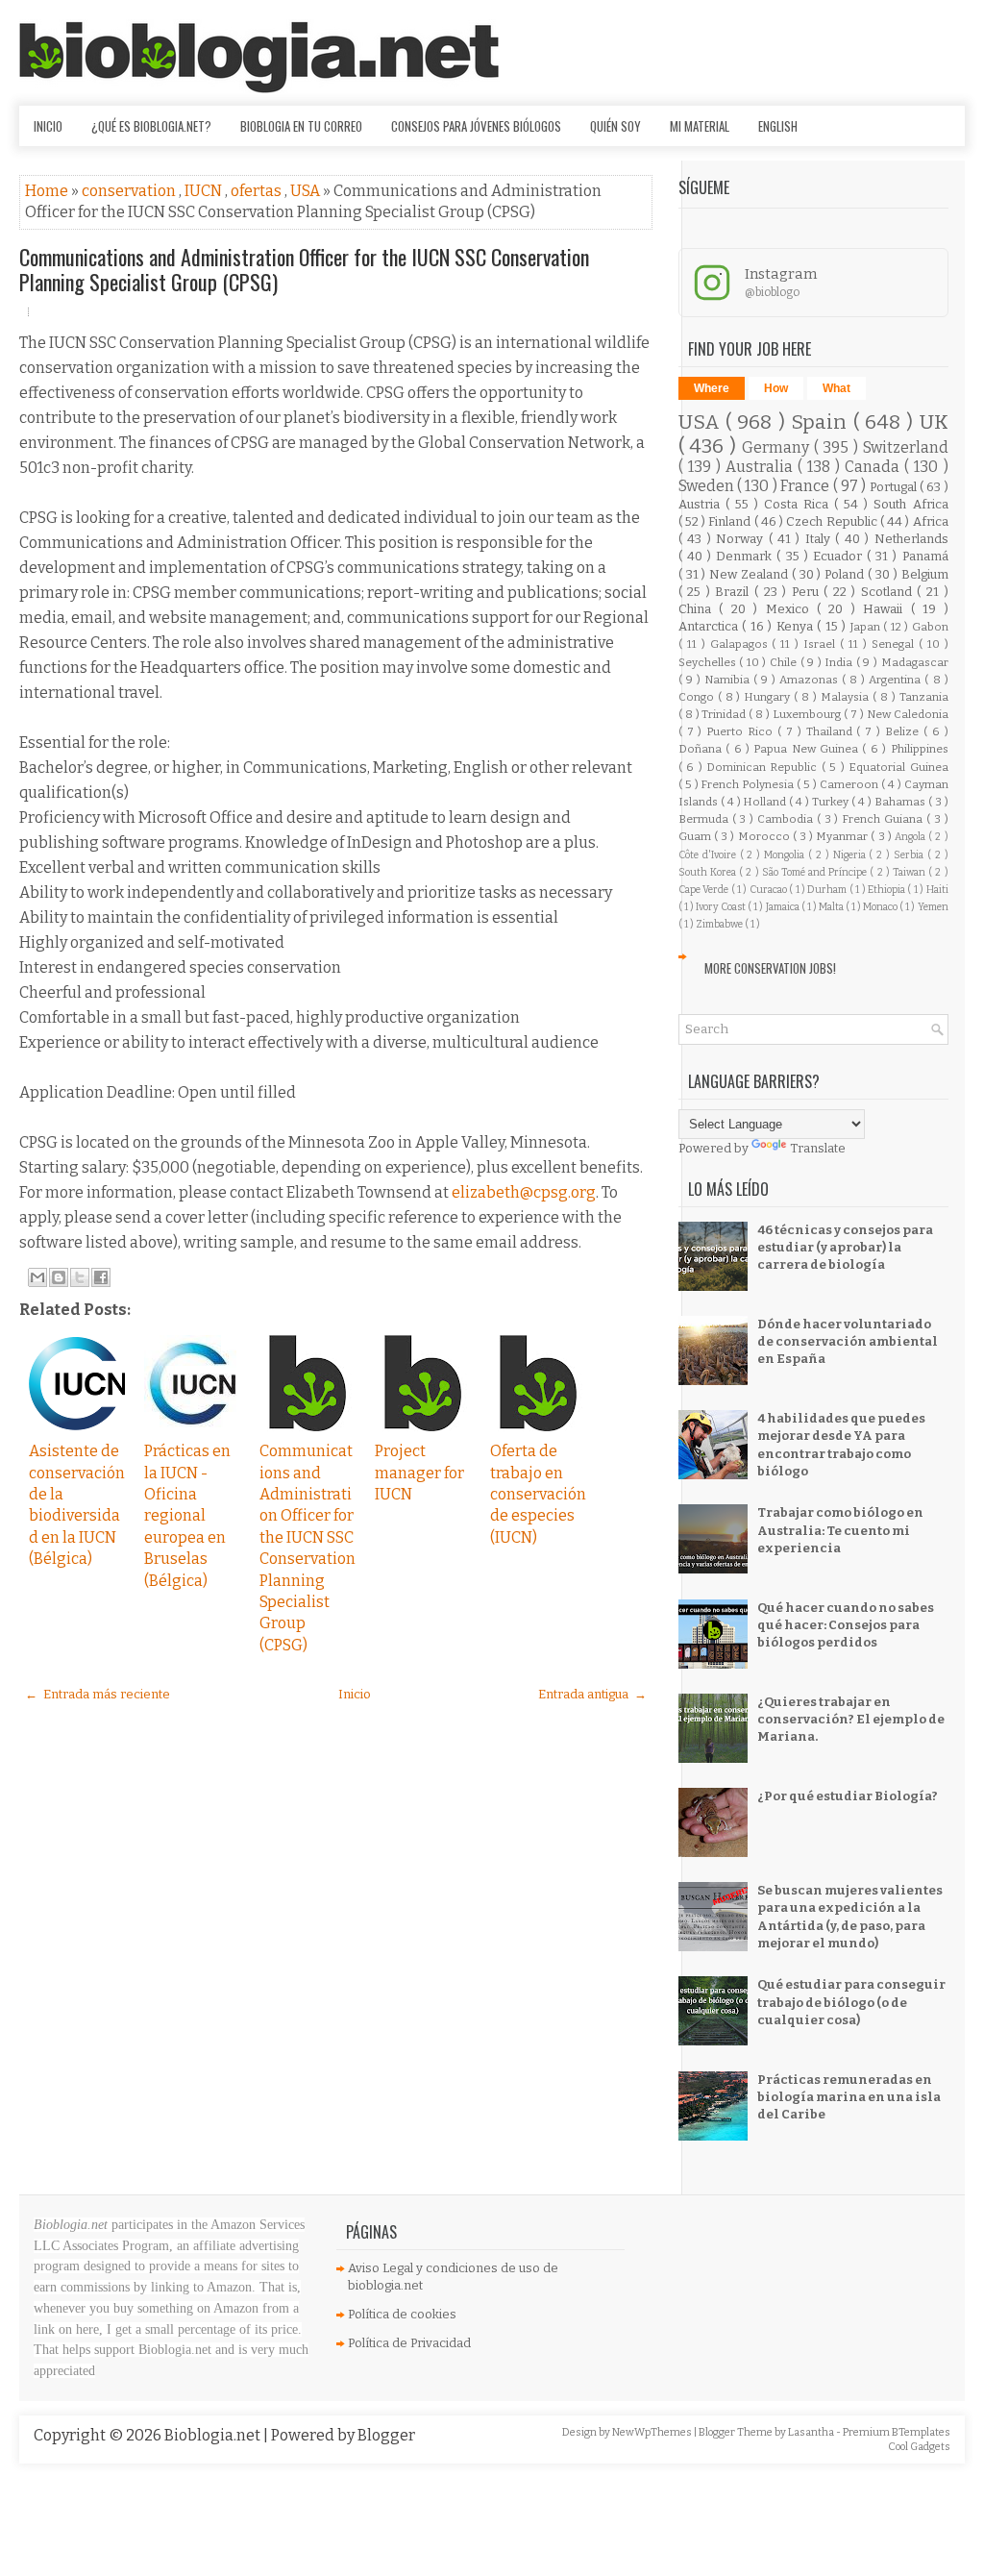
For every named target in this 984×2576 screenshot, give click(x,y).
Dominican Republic (764, 767)
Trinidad (725, 714)
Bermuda (705, 819)
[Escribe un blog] (59, 1277)
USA (307, 191)
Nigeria (851, 855)
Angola (911, 837)
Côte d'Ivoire (709, 855)
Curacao (769, 890)
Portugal (895, 487)
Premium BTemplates (897, 2432)
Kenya (797, 626)
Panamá (925, 556)
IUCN (205, 191)
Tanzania (924, 697)
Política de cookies (402, 2314)
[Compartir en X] (80, 1277)
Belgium (925, 574)
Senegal (895, 644)
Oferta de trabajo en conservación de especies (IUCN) (538, 1494)
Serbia (910, 855)
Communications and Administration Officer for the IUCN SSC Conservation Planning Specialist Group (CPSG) (304, 269)
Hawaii (886, 609)
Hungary (769, 697)
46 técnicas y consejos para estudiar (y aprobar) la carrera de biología (845, 1247)
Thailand (832, 731)
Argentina (897, 680)
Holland (766, 802)
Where (712, 388)
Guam (696, 836)
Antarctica (710, 626)
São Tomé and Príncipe (816, 872)
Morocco (765, 836)
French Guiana (884, 819)
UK (934, 422)
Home (48, 191)
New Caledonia (908, 714)
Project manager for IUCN (419, 1473)
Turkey (832, 802)
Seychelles (709, 662)
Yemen (933, 907)
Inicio (48, 126)
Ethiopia (887, 890)
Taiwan (910, 872)
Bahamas (901, 802)
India (840, 662)
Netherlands (911, 539)
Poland (846, 574)
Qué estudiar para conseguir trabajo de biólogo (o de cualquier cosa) (851, 2002)
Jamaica (784, 907)
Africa (931, 521)
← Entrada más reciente (98, 1694)
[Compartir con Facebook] (101, 1277)
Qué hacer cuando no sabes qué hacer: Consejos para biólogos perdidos (846, 1625)
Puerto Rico (742, 731)
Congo (698, 697)
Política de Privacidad (409, 2343)
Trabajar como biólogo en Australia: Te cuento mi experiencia (840, 1530)
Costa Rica (799, 504)
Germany (778, 447)
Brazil (735, 592)
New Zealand (750, 574)
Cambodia (787, 819)
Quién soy (615, 126)
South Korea (709, 872)
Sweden (708, 486)
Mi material (700, 126)
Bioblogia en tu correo (301, 126)
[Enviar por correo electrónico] (37, 1277)
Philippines (920, 749)
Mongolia (786, 855)
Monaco (881, 907)
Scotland (889, 592)
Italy (820, 539)
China (699, 609)
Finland (731, 521)
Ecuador (840, 556)
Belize (904, 731)
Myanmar (843, 836)
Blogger (386, 2435)
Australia (762, 467)
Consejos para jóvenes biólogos (476, 126)
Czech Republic (833, 521)
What (836, 388)
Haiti (937, 890)
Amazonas (811, 680)
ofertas (258, 191)
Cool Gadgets (919, 2447)
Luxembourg (808, 714)
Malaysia (847, 697)
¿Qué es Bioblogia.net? (151, 126)
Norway (742, 539)
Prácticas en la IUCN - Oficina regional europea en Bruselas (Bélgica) (187, 1515)
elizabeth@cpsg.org (524, 1192)
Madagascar (915, 662)
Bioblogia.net (214, 2435)
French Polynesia (749, 784)
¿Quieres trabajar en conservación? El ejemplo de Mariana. (851, 1719)
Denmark (746, 556)
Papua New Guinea (808, 749)
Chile (785, 662)
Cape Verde (705, 890)
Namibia (729, 680)
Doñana (702, 749)
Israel (822, 644)
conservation (130, 191)
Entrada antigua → (592, 1694)
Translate (818, 1148)
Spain (822, 422)
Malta (832, 907)
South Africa (910, 504)
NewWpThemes (653, 2432)
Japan (867, 627)
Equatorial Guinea (898, 767)
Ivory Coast (722, 907)
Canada (874, 467)
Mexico (791, 609)
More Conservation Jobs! (770, 968)
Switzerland (906, 447)
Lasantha (812, 2432)
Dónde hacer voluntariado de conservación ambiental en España (848, 1341)
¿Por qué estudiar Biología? (848, 1796)
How (776, 388)
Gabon (930, 627)
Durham (828, 890)
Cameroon (850, 784)
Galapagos (741, 644)
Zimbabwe (720, 924)
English (778, 126)
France (806, 486)
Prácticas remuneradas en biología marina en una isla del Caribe (849, 2097)
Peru (808, 592)
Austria (702, 504)
